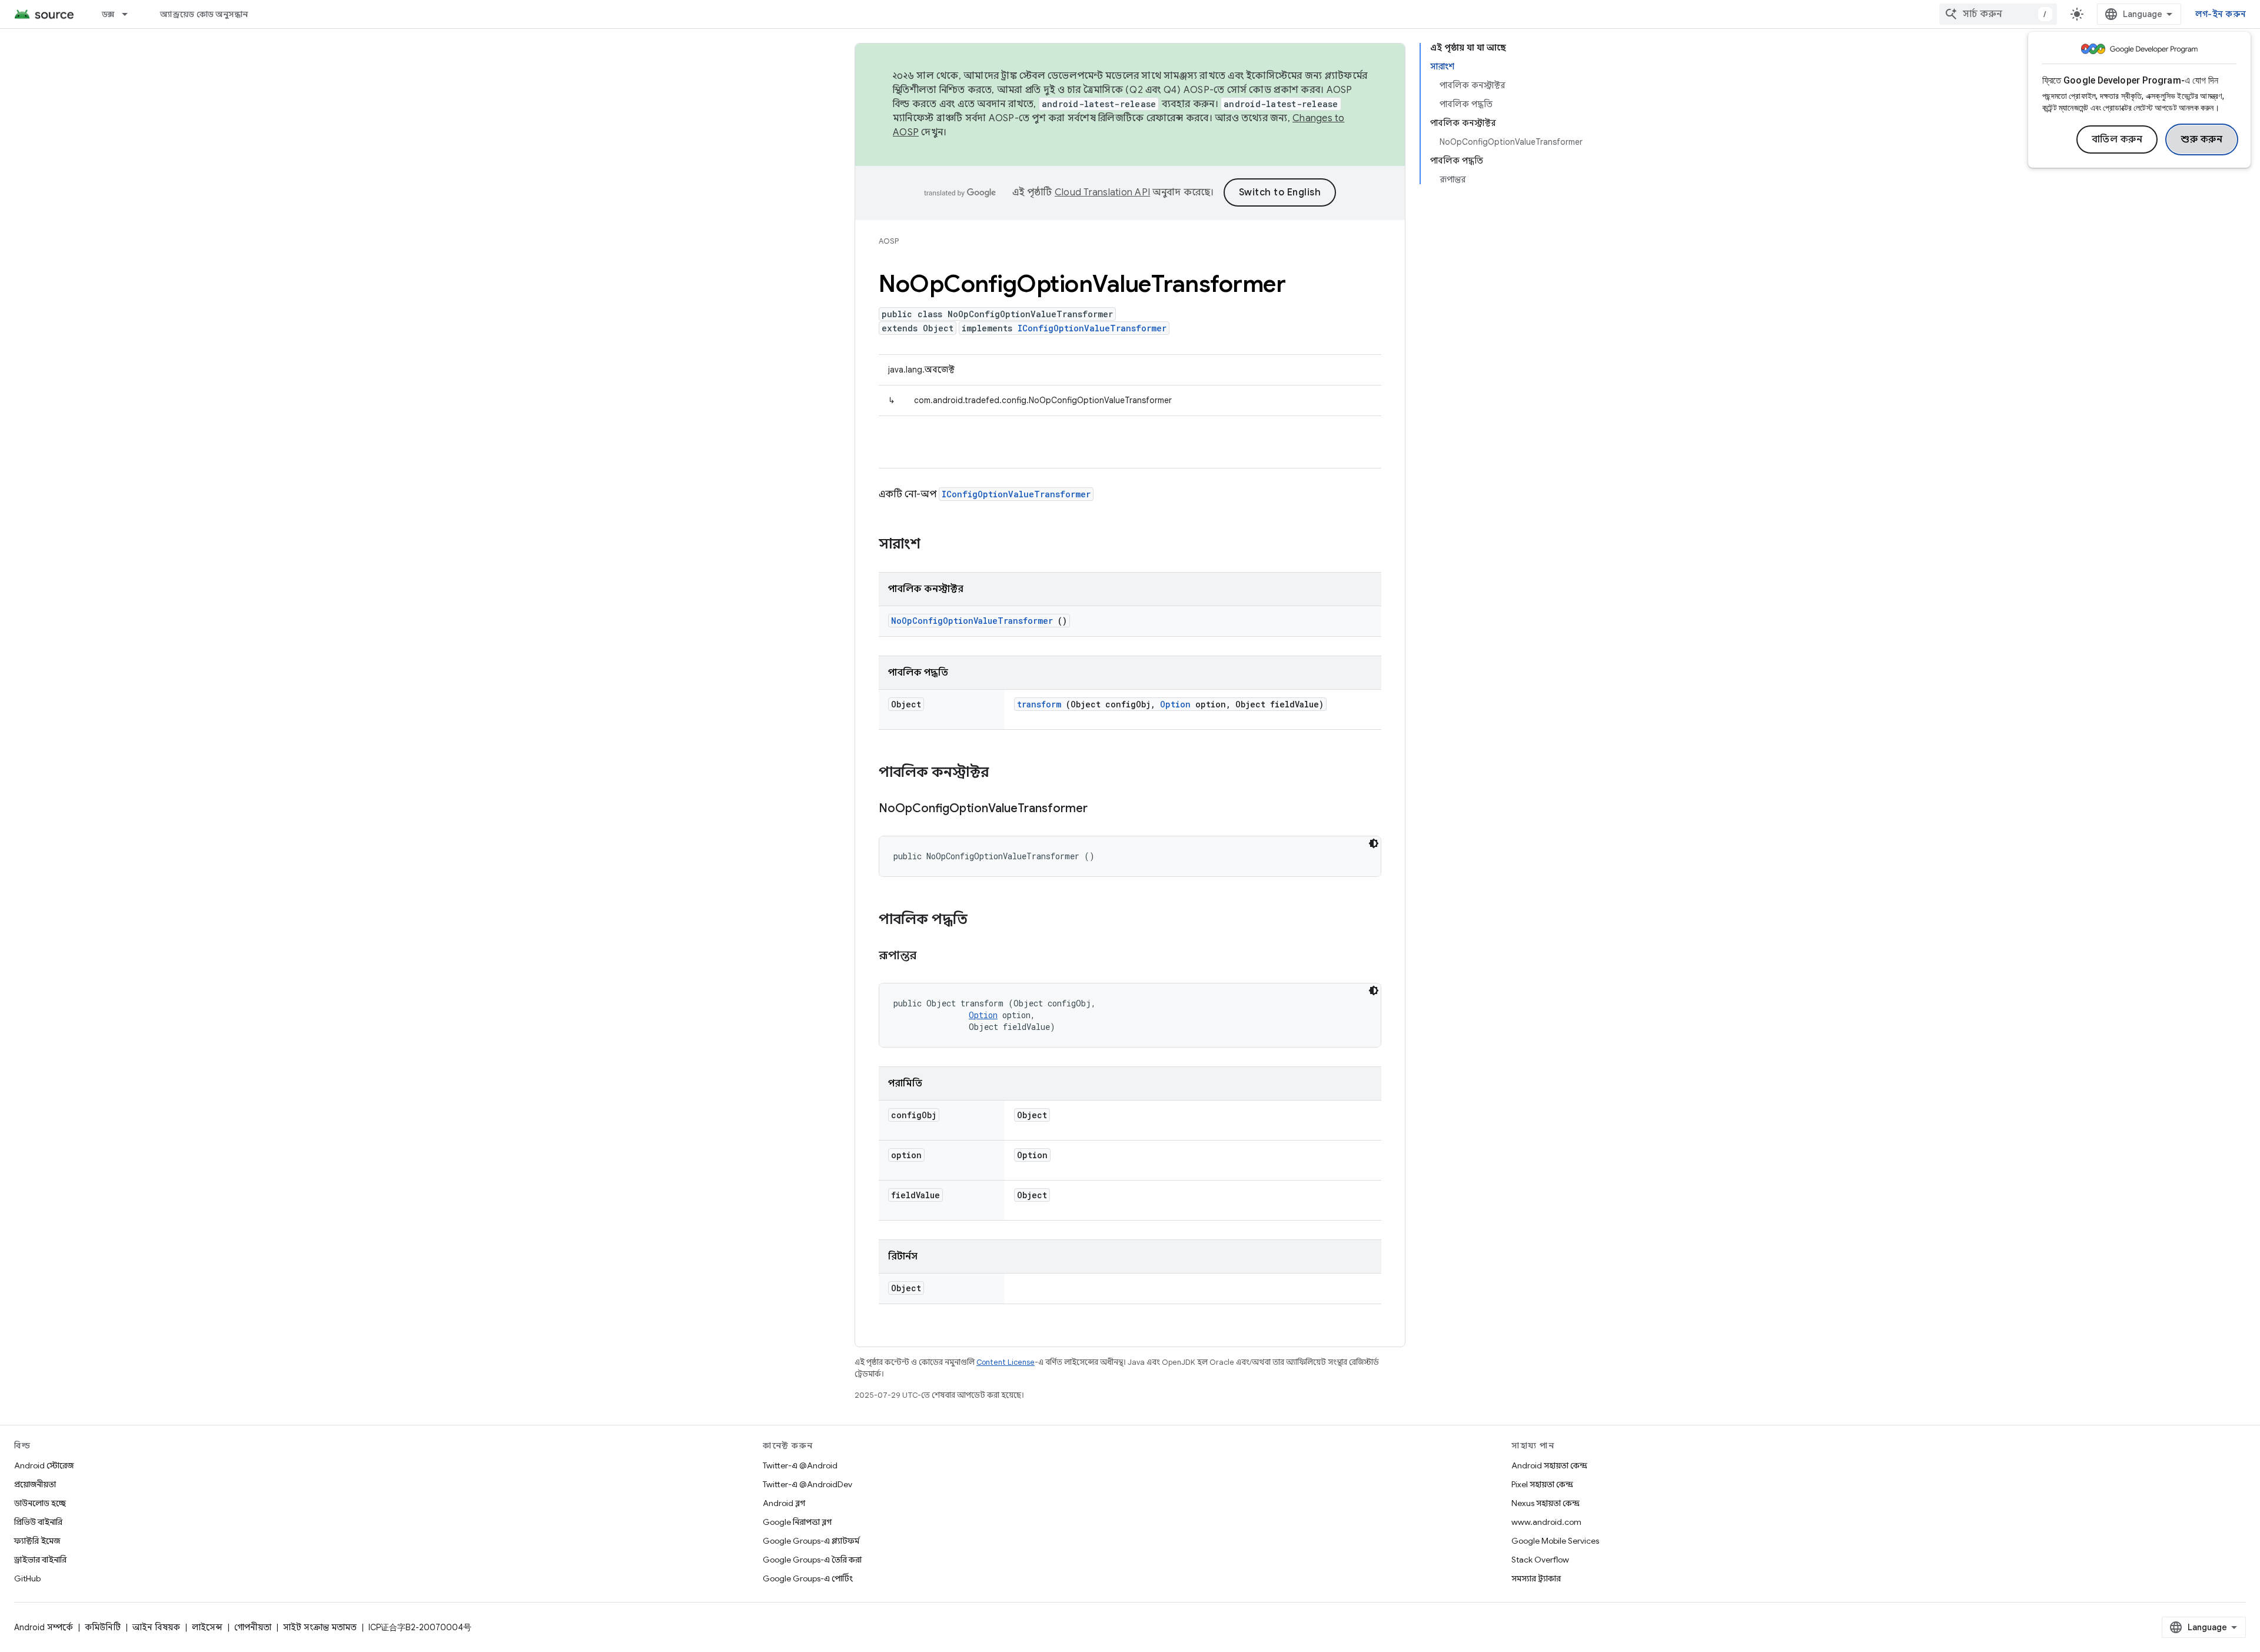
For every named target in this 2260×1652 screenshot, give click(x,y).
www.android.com (1546, 1522)
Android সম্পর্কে (44, 1627)
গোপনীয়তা (253, 1627)
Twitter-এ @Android (800, 1465)
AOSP (889, 241)
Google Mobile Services (1555, 1541)
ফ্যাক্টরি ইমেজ (37, 1541)
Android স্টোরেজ (44, 1465)
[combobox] (1998, 14)
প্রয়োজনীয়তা (35, 1484)
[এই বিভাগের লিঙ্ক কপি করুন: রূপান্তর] (931, 956)
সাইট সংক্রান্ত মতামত (320, 1627)
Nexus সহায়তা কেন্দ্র (1546, 1503)
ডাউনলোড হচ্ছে (40, 1503)
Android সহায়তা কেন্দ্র (1549, 1465)
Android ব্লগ (784, 1503)
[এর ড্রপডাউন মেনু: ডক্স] (130, 14)
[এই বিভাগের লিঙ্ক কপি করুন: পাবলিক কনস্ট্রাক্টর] (1004, 773)
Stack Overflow (1540, 1560)
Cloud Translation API (1102, 192)
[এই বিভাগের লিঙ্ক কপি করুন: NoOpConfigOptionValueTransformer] (1102, 809)
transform (1039, 704)
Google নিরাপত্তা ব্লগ (797, 1522)
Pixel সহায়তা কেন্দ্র (1542, 1484)
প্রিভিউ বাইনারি (38, 1522)
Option (1175, 704)
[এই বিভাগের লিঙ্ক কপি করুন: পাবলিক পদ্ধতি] (983, 920)
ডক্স (108, 14)
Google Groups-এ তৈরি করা (812, 1560)
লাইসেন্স (207, 1627)
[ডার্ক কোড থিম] (1374, 843)
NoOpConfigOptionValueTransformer (972, 621)
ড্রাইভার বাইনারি (40, 1560)
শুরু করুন (2202, 139)
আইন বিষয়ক (156, 1627)
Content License (1006, 1362)
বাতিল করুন (2117, 139)
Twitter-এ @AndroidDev (807, 1484)
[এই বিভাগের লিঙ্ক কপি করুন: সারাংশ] (936, 545)
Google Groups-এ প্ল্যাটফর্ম (811, 1541)
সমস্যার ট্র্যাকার (1536, 1578)
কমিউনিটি (103, 1627)
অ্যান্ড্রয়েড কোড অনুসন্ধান (204, 14)
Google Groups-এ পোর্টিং (808, 1578)
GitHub (27, 1578)
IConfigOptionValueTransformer (1092, 328)
